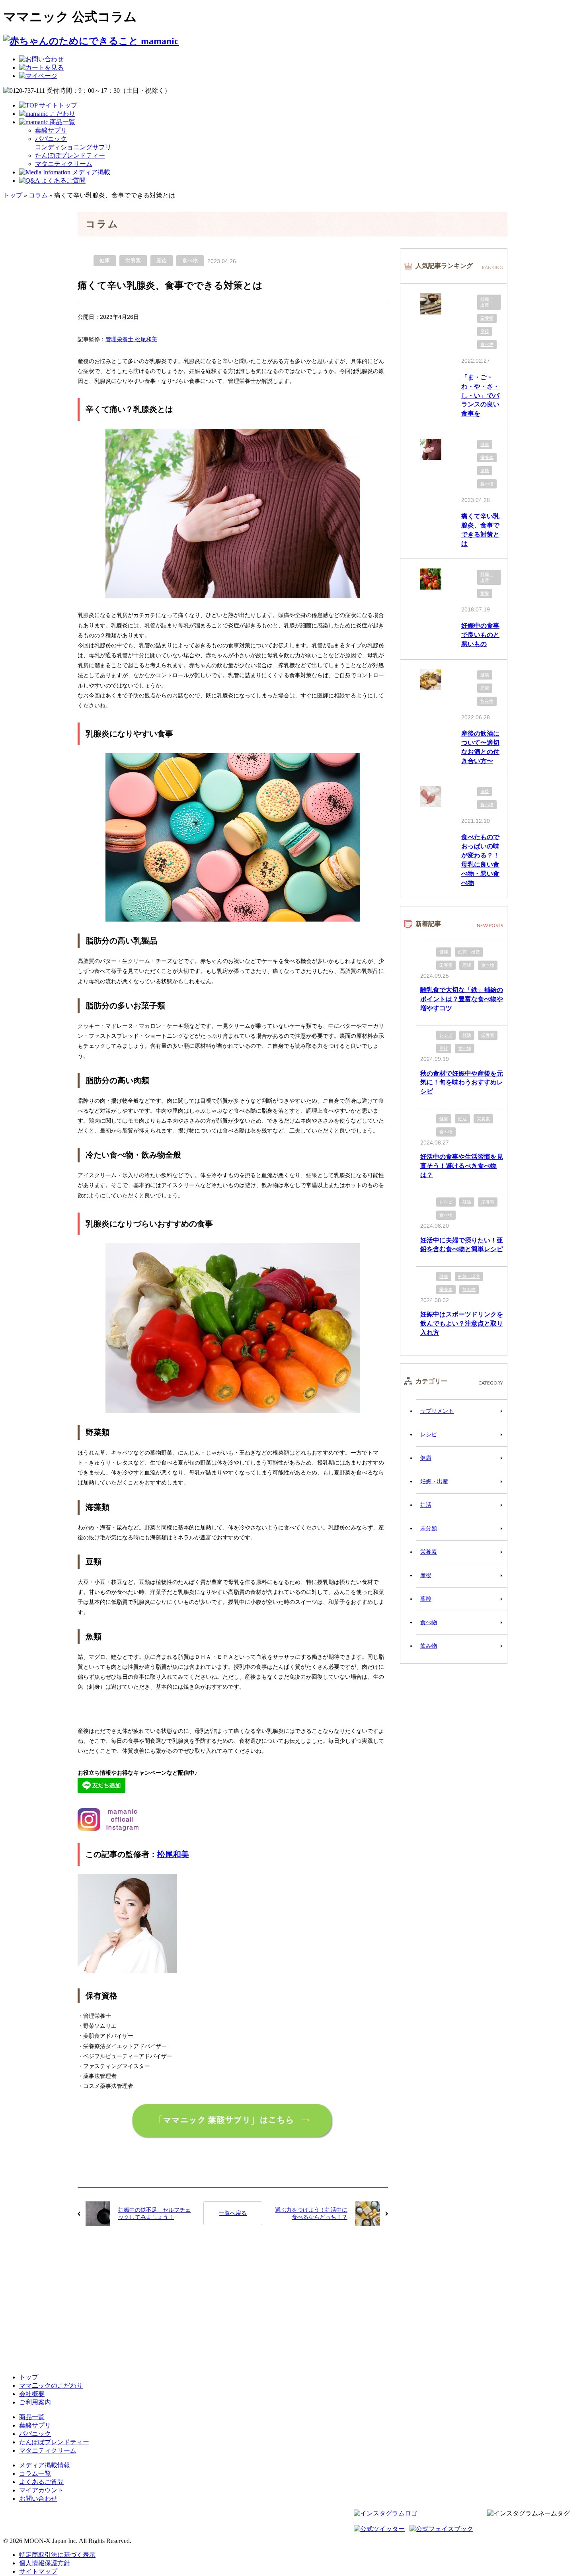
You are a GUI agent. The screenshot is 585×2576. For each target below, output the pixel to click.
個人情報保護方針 (45, 2563)
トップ (13, 195)
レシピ (446, 1035)
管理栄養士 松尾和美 (131, 339)
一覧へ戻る (233, 2213)
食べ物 (190, 261)
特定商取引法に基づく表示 (57, 2555)
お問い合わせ (38, 2499)
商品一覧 (32, 2417)
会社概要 (32, 2394)
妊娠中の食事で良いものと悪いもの (480, 635)
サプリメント (437, 1411)
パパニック (35, 2434)
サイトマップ (38, 2571)
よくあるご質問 (41, 2482)
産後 (162, 261)
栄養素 (133, 261)
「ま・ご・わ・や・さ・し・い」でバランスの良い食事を (480, 395)
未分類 (429, 1528)
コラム (38, 195)
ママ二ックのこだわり (51, 2386)
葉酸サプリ (51, 130)
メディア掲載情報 (45, 2465)
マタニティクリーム (64, 164)
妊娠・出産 (487, 302)
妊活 (467, 1035)
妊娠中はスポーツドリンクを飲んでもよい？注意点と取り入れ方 (462, 1323)
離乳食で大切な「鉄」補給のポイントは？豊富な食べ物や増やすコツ (462, 999)
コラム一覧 (35, 2473)
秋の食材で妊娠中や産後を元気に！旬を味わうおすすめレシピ (462, 1082)
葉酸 (485, 593)
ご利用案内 (35, 2402)
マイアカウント (41, 2490)
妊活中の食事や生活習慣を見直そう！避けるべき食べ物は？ (462, 1166)
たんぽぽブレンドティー (70, 155)
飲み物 (487, 701)
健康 (105, 261)
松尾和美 (173, 1854)
